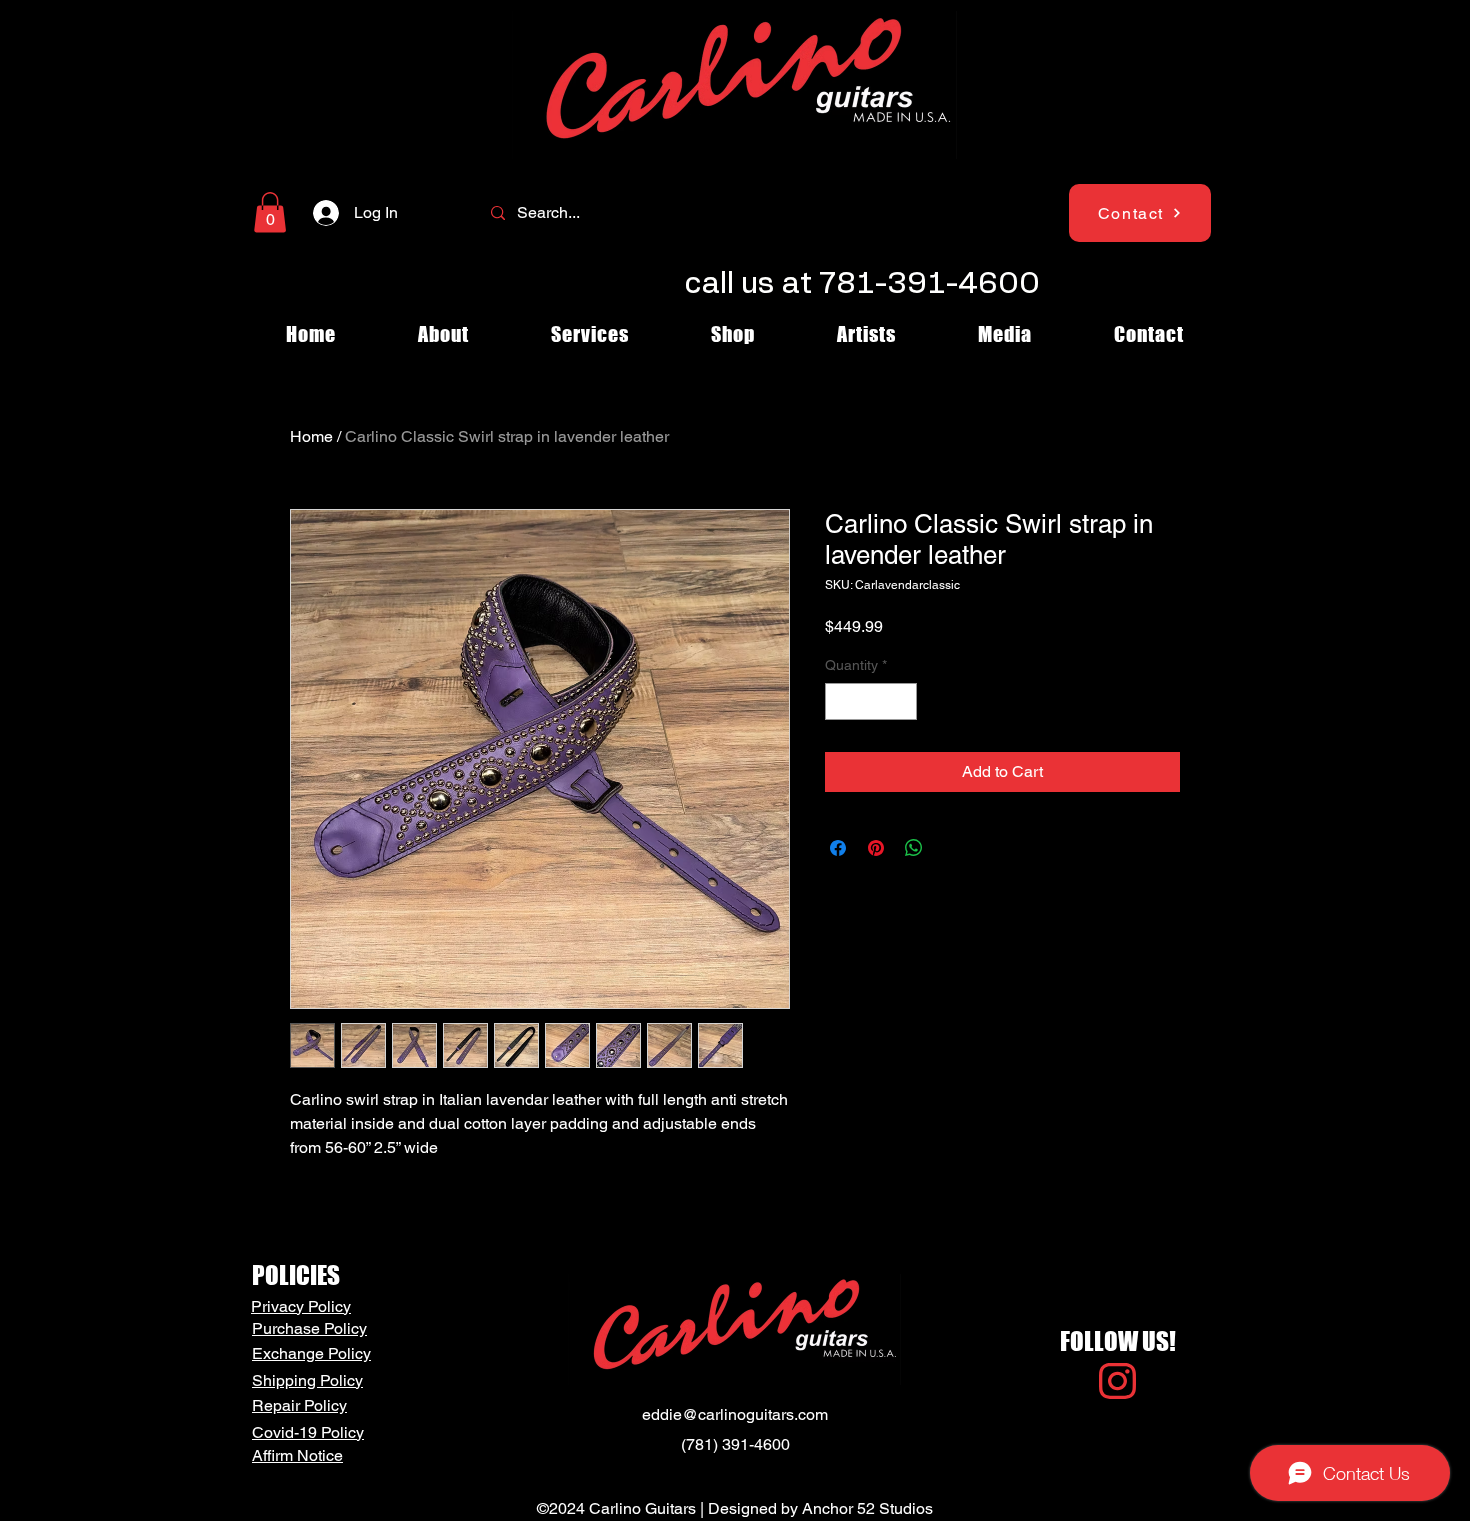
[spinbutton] (871, 701)
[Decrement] (840, 701)
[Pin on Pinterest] (876, 848)
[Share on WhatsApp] (914, 848)
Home (311, 436)
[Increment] (901, 701)
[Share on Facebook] (838, 848)
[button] (270, 212)
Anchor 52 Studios (867, 1508)
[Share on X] (952, 848)
